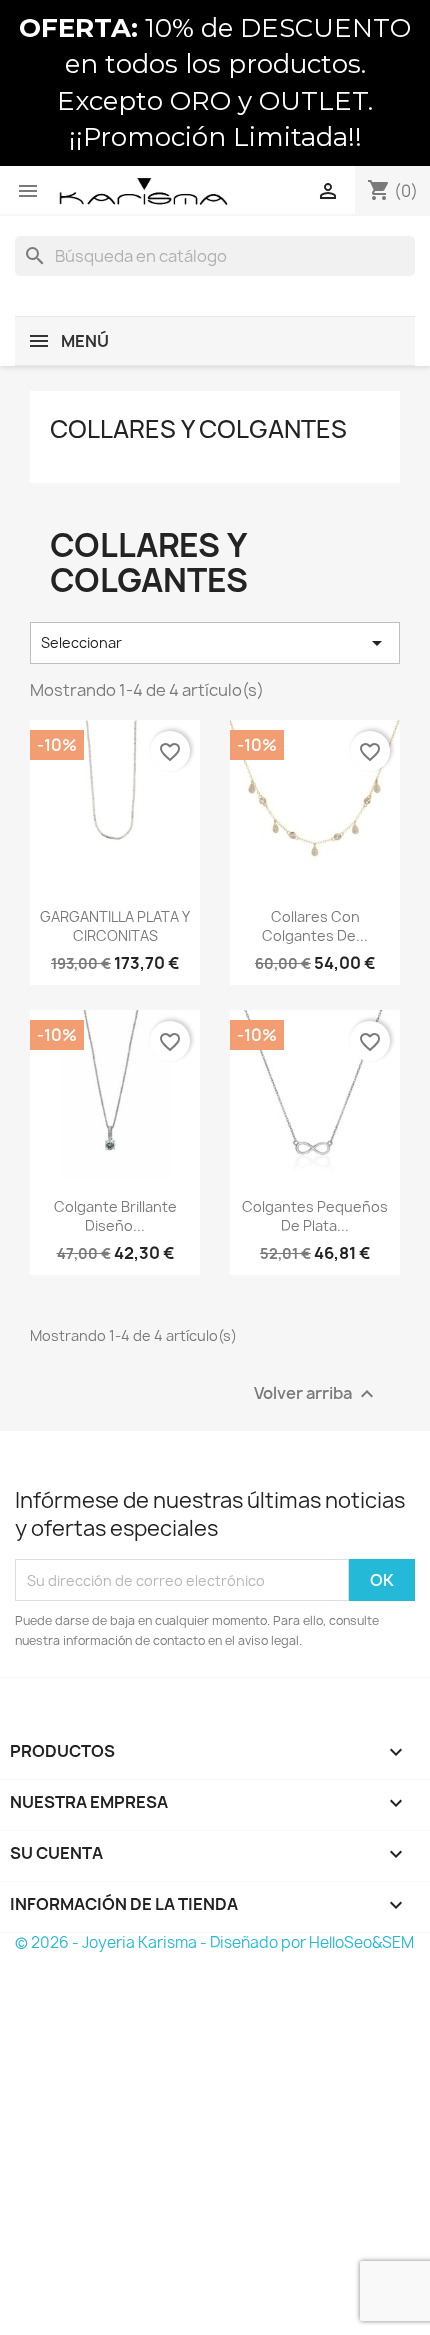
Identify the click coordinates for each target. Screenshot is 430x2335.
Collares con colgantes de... (315, 926)
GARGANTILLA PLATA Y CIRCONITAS (115, 926)
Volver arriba (316, 1394)
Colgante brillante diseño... (115, 1216)
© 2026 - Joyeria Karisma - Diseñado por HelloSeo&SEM (214, 1942)
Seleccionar (215, 643)
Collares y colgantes (198, 429)
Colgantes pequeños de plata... (315, 1216)
